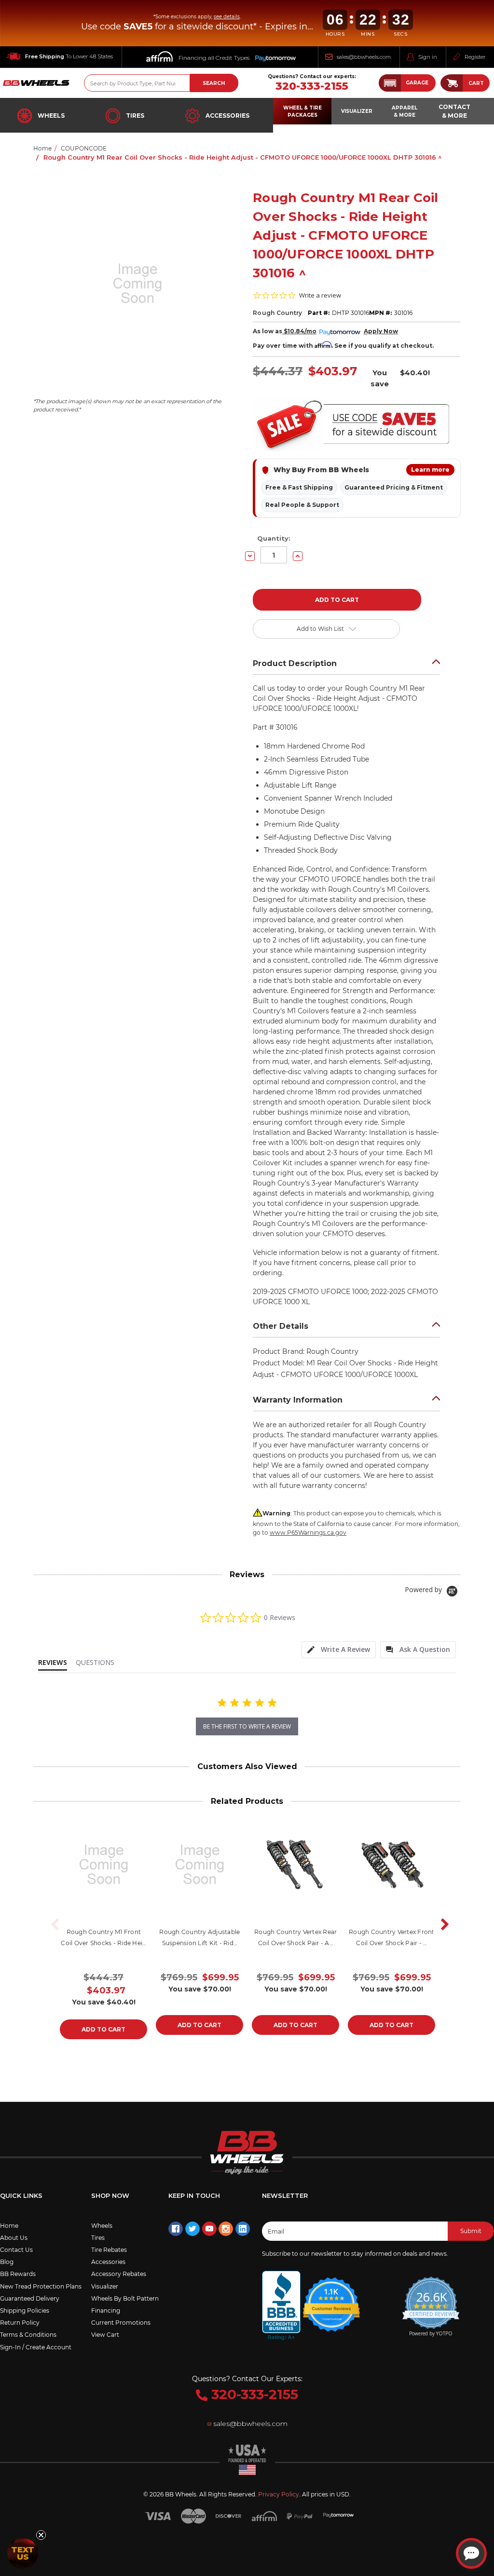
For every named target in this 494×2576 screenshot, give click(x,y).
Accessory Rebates (119, 2274)
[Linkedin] (243, 2229)
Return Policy (20, 2323)
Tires (135, 116)
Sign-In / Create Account (36, 2347)
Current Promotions (121, 2323)
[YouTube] (209, 2229)
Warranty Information (298, 1400)
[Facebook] (176, 2229)
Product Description (295, 663)
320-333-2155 (312, 86)
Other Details (281, 1326)
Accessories (227, 116)
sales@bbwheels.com (364, 57)
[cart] (452, 83)
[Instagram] (226, 2229)
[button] (407, 83)
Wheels (51, 116)
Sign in (428, 57)
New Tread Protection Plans (41, 2286)
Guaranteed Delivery (30, 2298)
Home (9, 2226)
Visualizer (105, 2286)
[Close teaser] (41, 2535)
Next (441, 1924)
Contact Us (16, 2250)
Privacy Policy (279, 2494)
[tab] (339, 1650)
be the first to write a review (247, 1726)
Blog (7, 2262)
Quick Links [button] (21, 2195)
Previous (52, 1924)
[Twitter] (192, 2229)
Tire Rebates (109, 2250)
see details (227, 17)
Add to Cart (103, 2029)
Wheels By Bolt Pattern (125, 2298)
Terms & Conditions (28, 2335)
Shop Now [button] (110, 2195)
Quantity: (274, 538)
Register (475, 57)
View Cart (105, 2335)
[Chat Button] (471, 2553)
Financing (106, 2310)
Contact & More (454, 111)
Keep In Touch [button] (194, 2195)
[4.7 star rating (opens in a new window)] (331, 2298)
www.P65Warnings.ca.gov (308, 1533)
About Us (14, 2238)
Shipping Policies (25, 2310)
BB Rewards (18, 2274)
